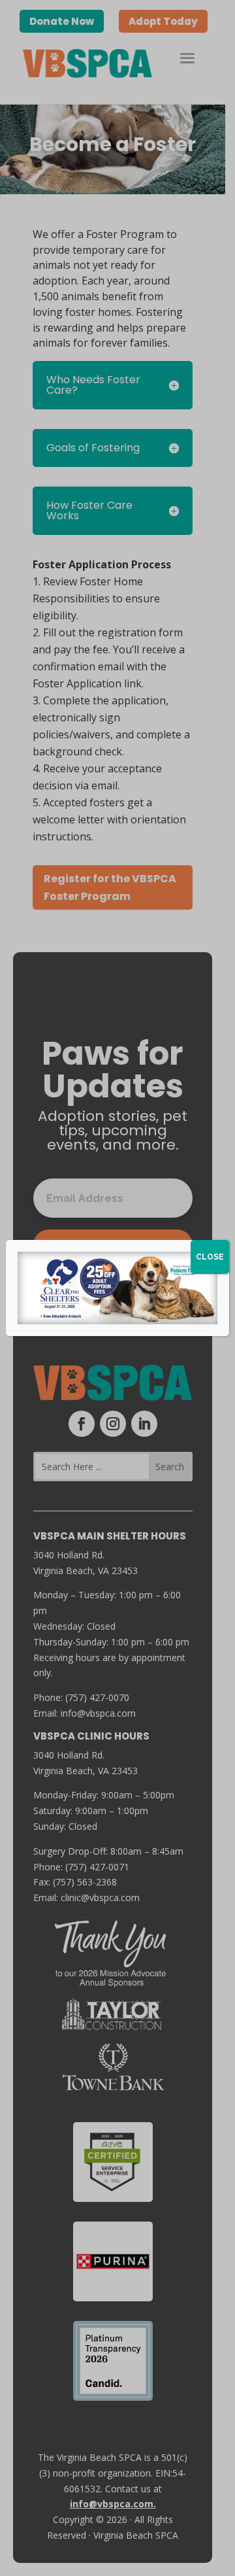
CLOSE (210, 1257)
